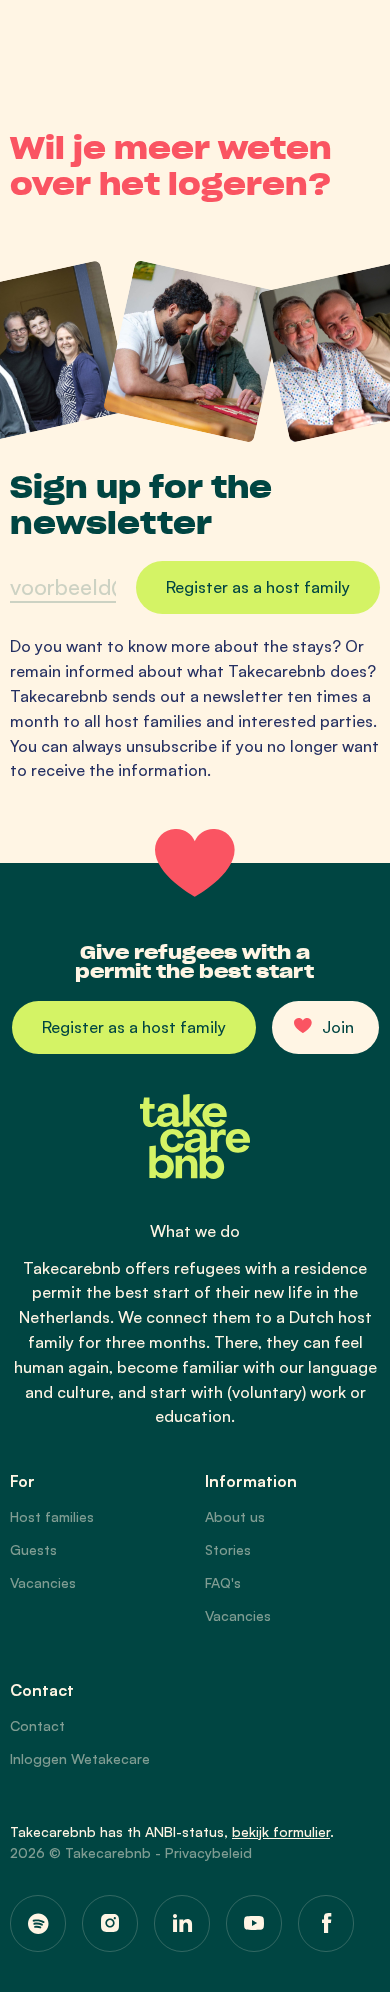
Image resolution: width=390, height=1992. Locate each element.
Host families (52, 1516)
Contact (37, 1725)
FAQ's (223, 1582)
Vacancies (43, 1582)
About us (235, 1516)
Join (338, 1027)
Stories (228, 1549)
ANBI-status (184, 1831)
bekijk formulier (281, 1831)
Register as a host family (134, 1027)
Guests (33, 1549)
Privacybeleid (208, 1852)
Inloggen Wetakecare (80, 1758)
